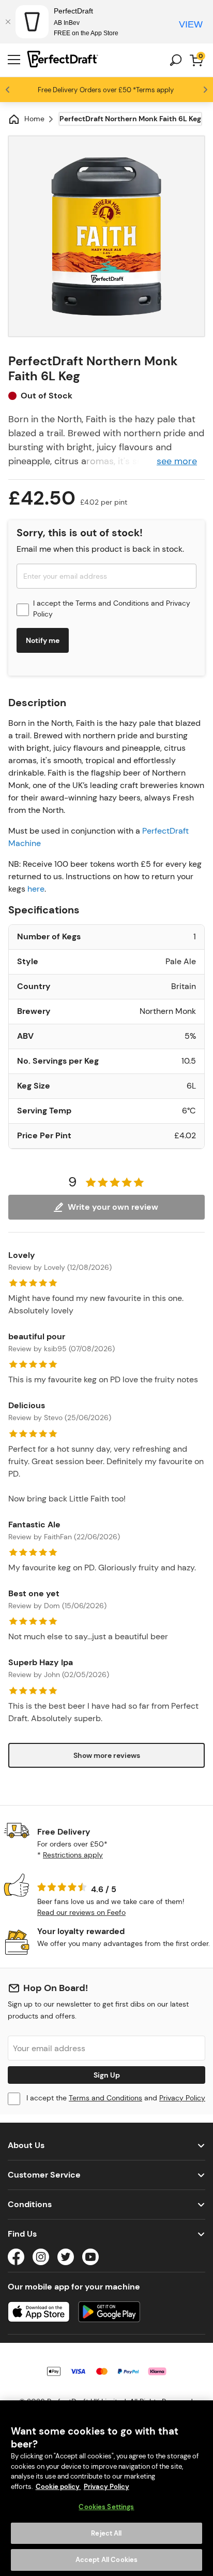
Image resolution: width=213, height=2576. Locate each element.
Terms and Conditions (112, 603)
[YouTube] (90, 2259)
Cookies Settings (106, 2507)
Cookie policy (58, 2487)
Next (205, 90)
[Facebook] (16, 2259)
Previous (8, 90)
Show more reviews (107, 1755)
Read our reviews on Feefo (81, 1912)
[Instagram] (41, 2259)
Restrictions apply (73, 1855)
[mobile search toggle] (176, 60)
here (36, 889)
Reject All (106, 2533)
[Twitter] (66, 2259)
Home (34, 119)
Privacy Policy (182, 2098)
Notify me (43, 640)
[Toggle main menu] (14, 60)
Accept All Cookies (106, 2560)
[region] (106, 2488)
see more (177, 461)
